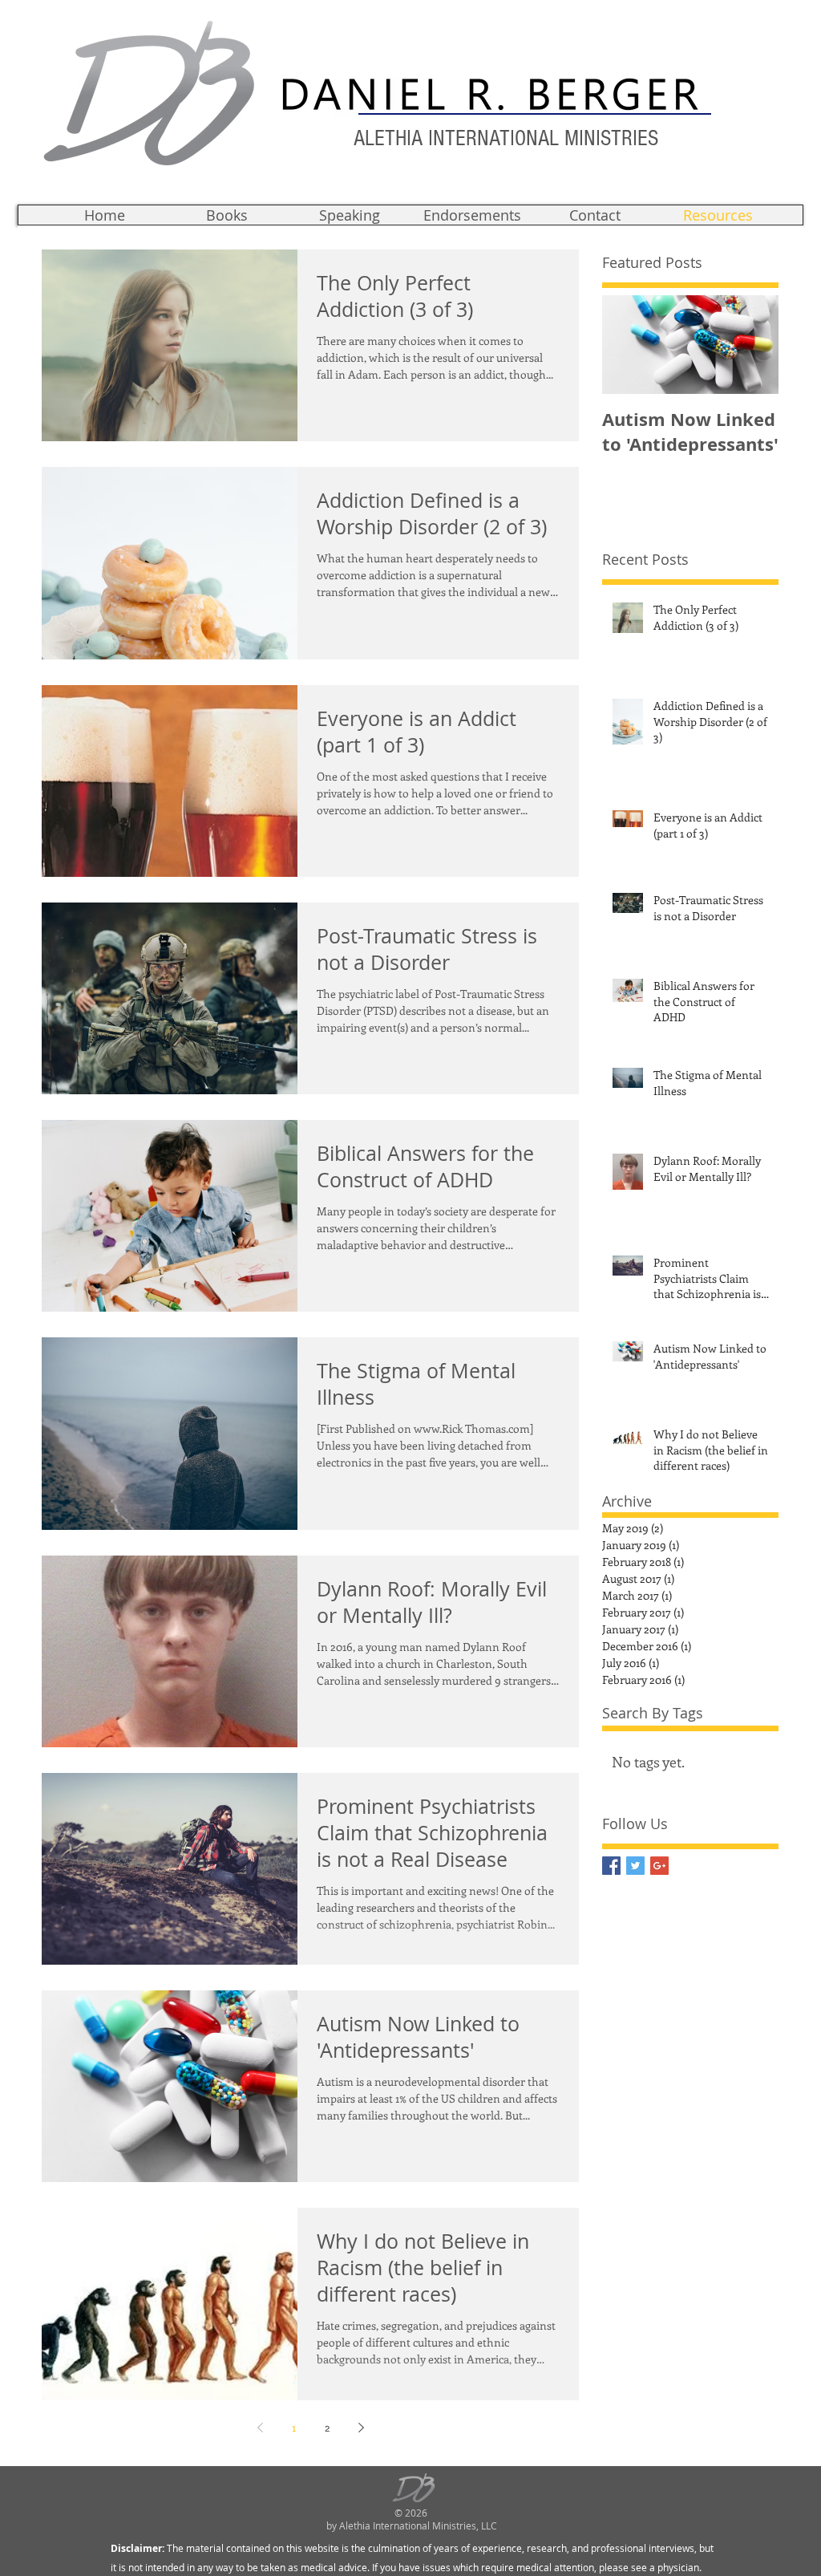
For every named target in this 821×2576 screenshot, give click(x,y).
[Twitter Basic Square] (635, 1866)
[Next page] (361, 2428)
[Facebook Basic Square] (611, 1866)
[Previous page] (260, 2428)
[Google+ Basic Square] (659, 1866)
